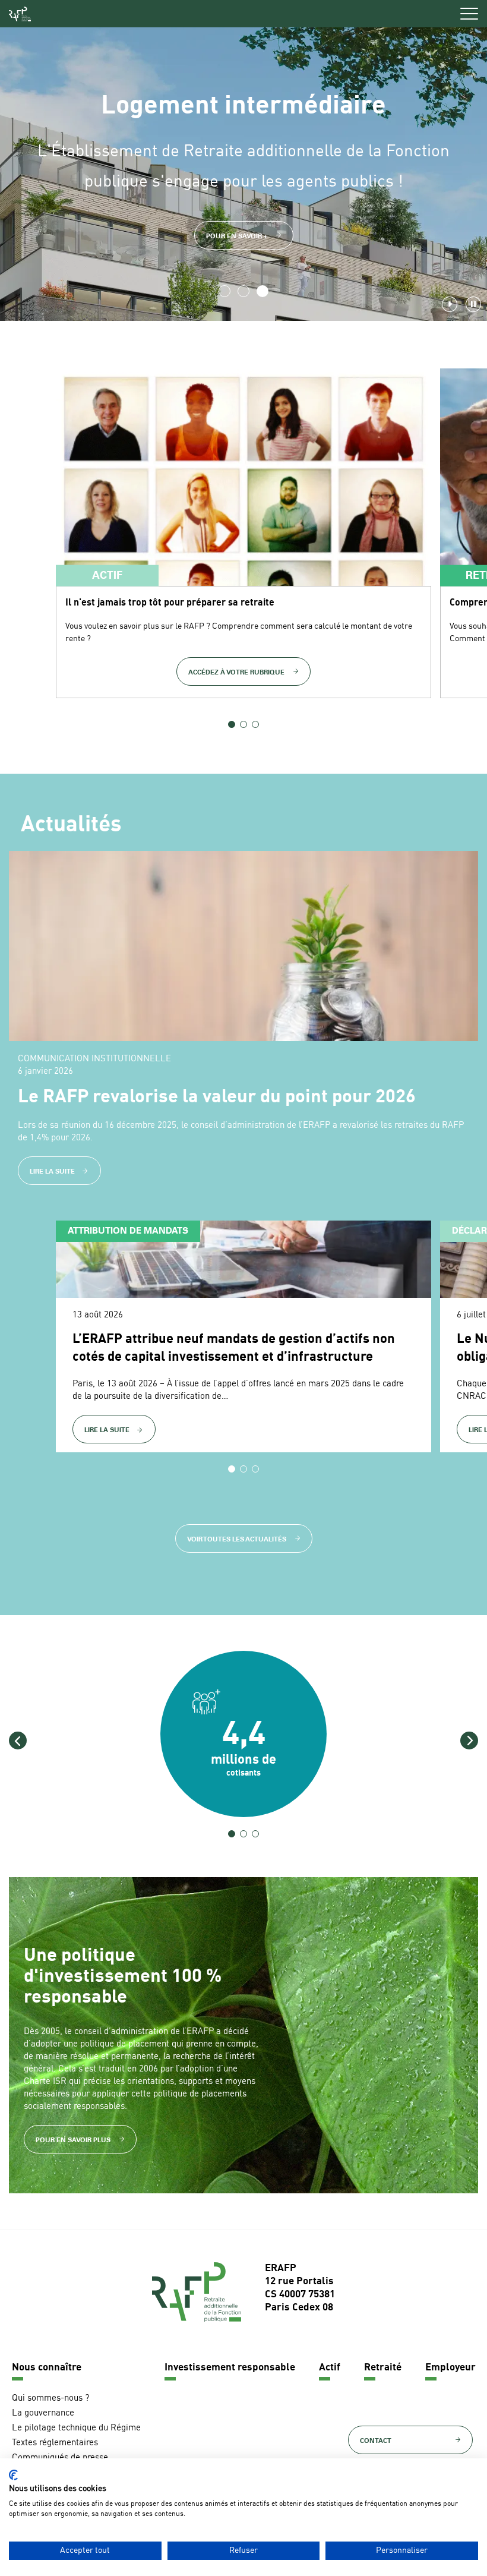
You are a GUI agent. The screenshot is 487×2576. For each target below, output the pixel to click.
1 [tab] (224, 291)
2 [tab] (243, 291)
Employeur (450, 2368)
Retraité (383, 2368)
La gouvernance (43, 2413)
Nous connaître (47, 2368)
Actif (330, 2368)
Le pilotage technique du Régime (76, 2428)
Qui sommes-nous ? (50, 2399)
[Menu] (469, 14)
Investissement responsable (230, 2368)
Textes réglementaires (55, 2443)
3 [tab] (263, 291)
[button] (18, 1741)
